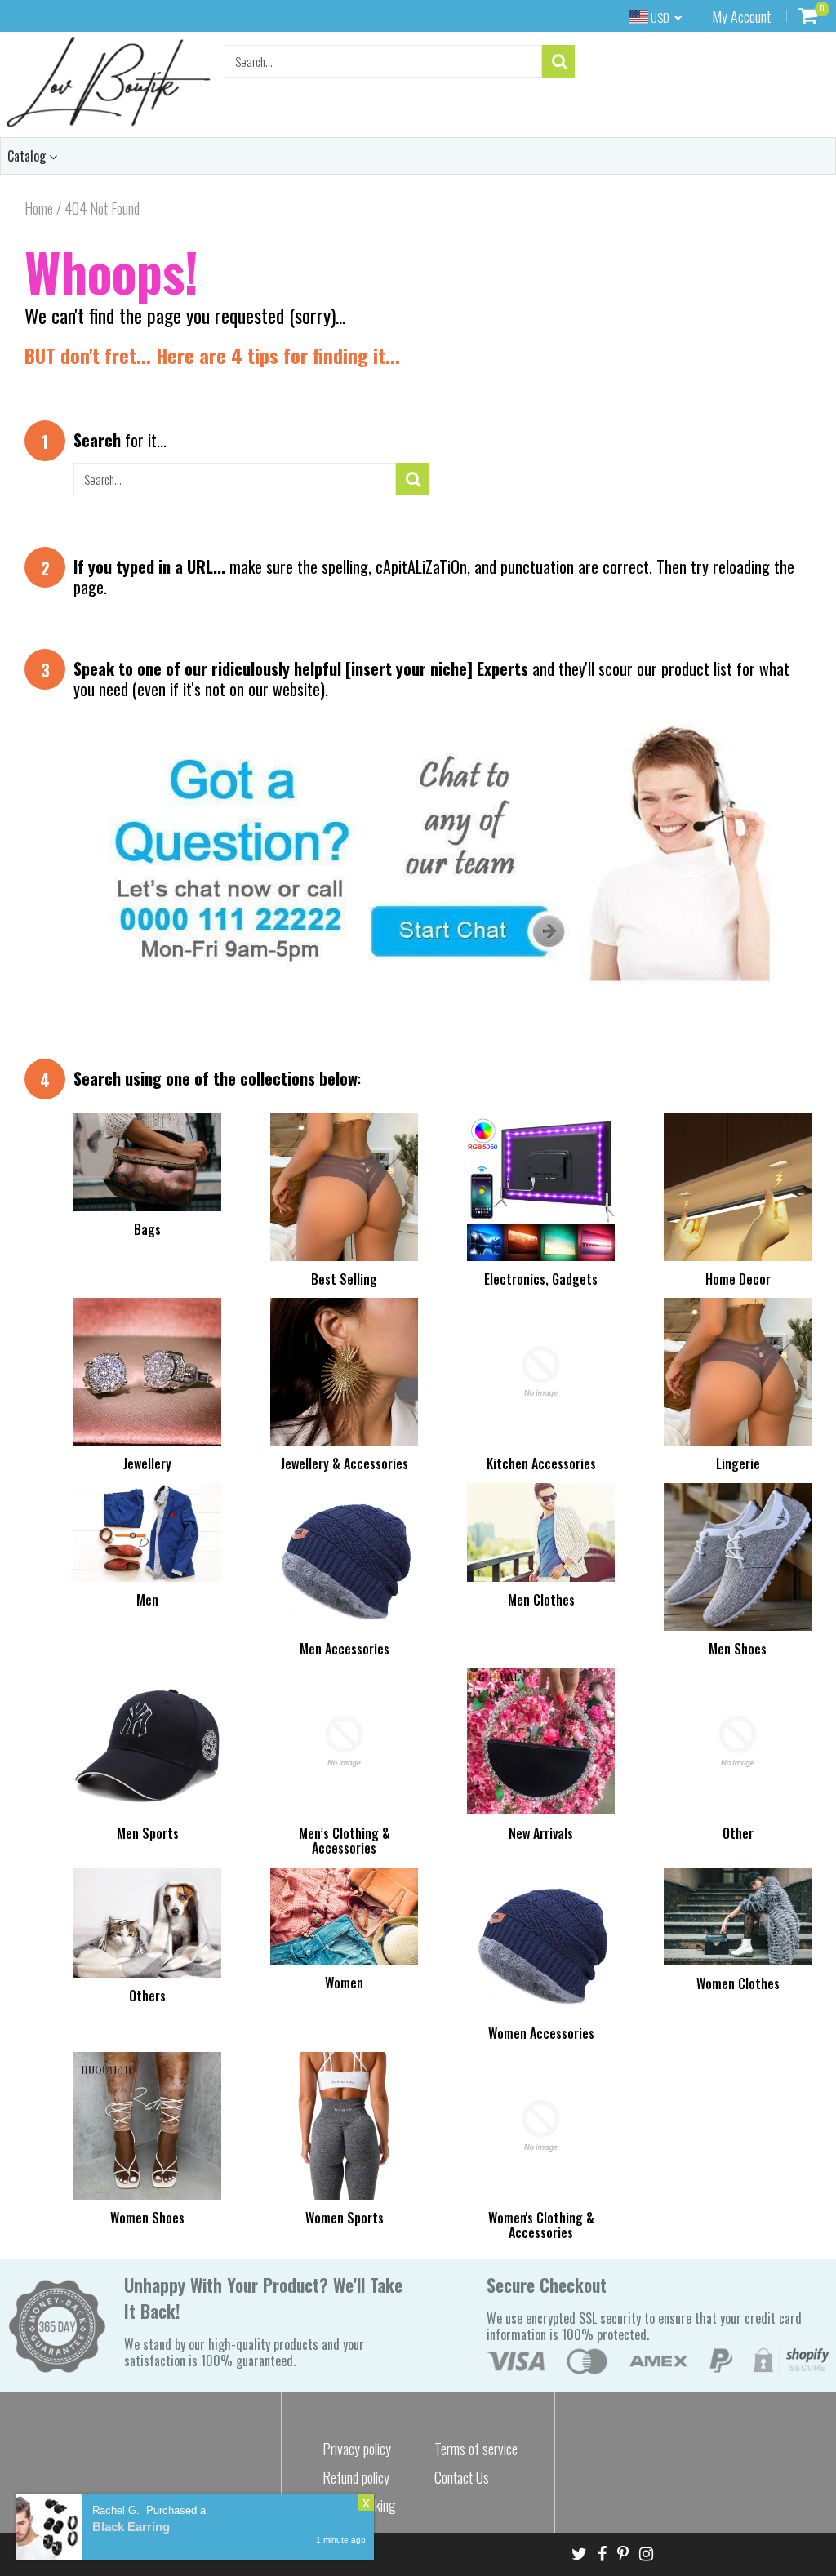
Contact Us (462, 2477)
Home (39, 208)
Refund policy (356, 2477)
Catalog (28, 156)
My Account (741, 16)
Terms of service (476, 2449)
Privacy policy (357, 2449)
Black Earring (131, 2527)
